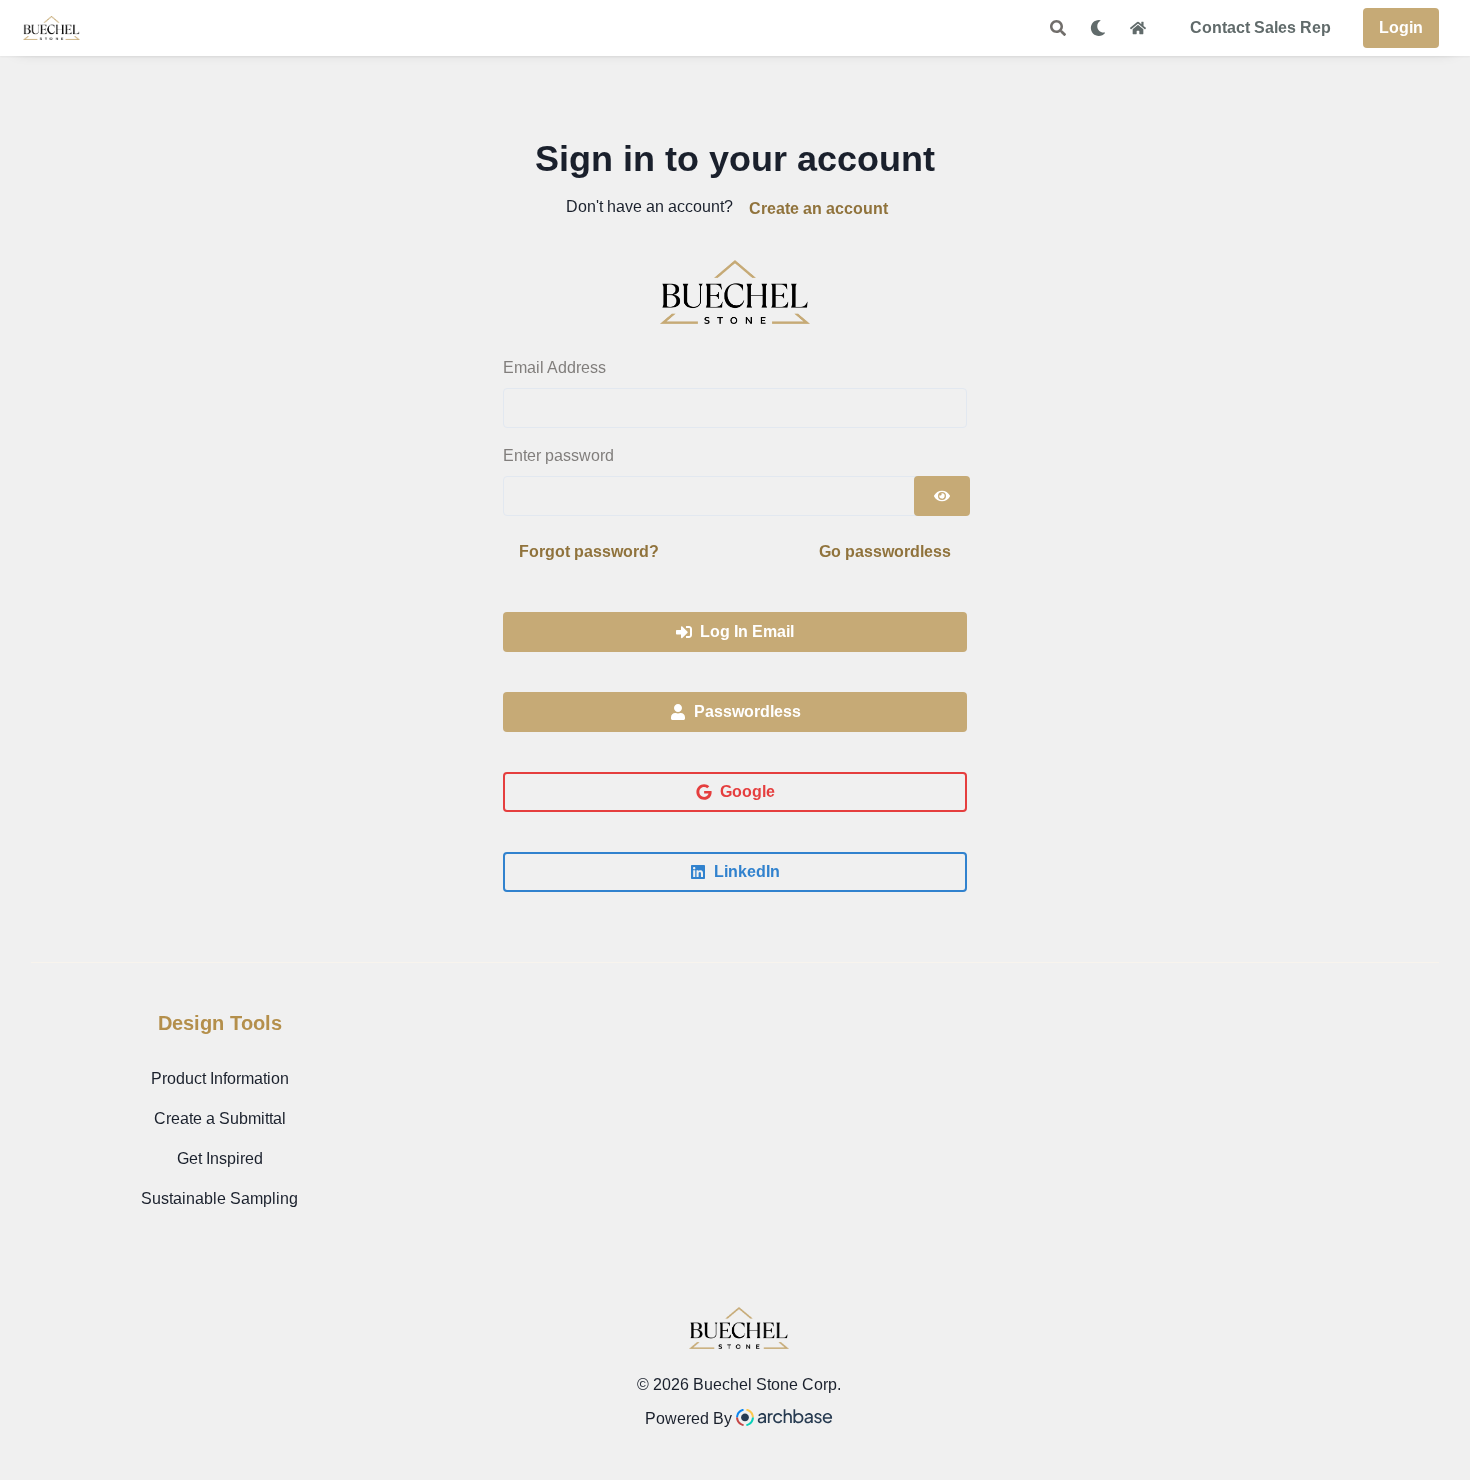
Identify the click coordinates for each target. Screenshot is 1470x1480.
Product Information (220, 1078)
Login (1401, 27)
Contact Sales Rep (1260, 27)
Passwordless (747, 711)
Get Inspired (220, 1158)
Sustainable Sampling (219, 1198)
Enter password (558, 455)
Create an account (818, 208)
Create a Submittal (220, 1118)
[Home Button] (1138, 28)
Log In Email (747, 631)
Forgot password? (589, 551)
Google (747, 791)
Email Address (554, 367)
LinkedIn (747, 871)
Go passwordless (885, 551)
